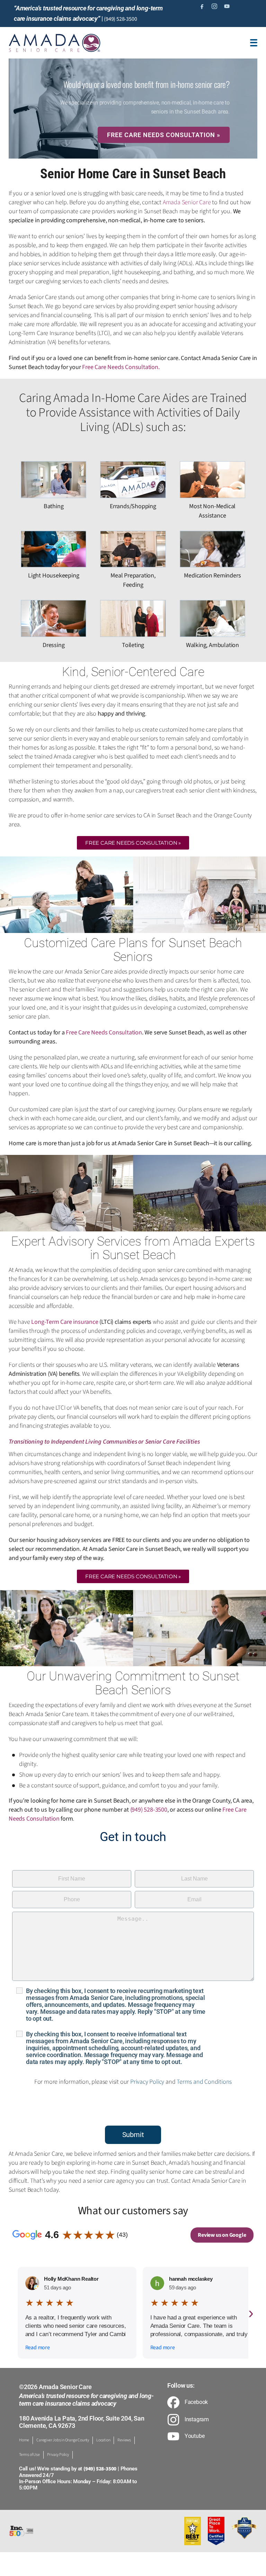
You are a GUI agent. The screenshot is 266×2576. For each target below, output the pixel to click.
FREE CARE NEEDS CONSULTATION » (164, 135)
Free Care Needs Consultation (120, 367)
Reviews (124, 2440)
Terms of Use (29, 2455)
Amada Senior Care (187, 202)
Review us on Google (222, 2235)
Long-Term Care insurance (65, 1322)
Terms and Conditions (204, 2082)
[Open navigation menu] (254, 43)
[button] (133, 843)
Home (24, 2440)
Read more (38, 2348)
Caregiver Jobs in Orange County (63, 2440)
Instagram (197, 2420)
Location (103, 2440)
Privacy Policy (147, 2082)
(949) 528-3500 (120, 19)
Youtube (195, 2436)
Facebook (196, 2402)
